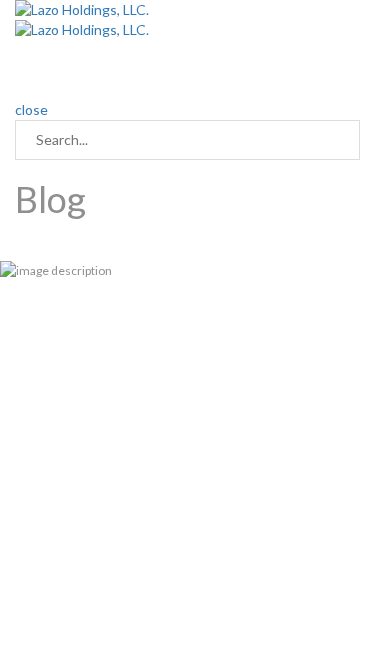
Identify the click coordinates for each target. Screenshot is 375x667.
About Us (95, 59)
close (31, 109)
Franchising (258, 59)
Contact (41, 79)
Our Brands (174, 59)
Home (33, 59)
